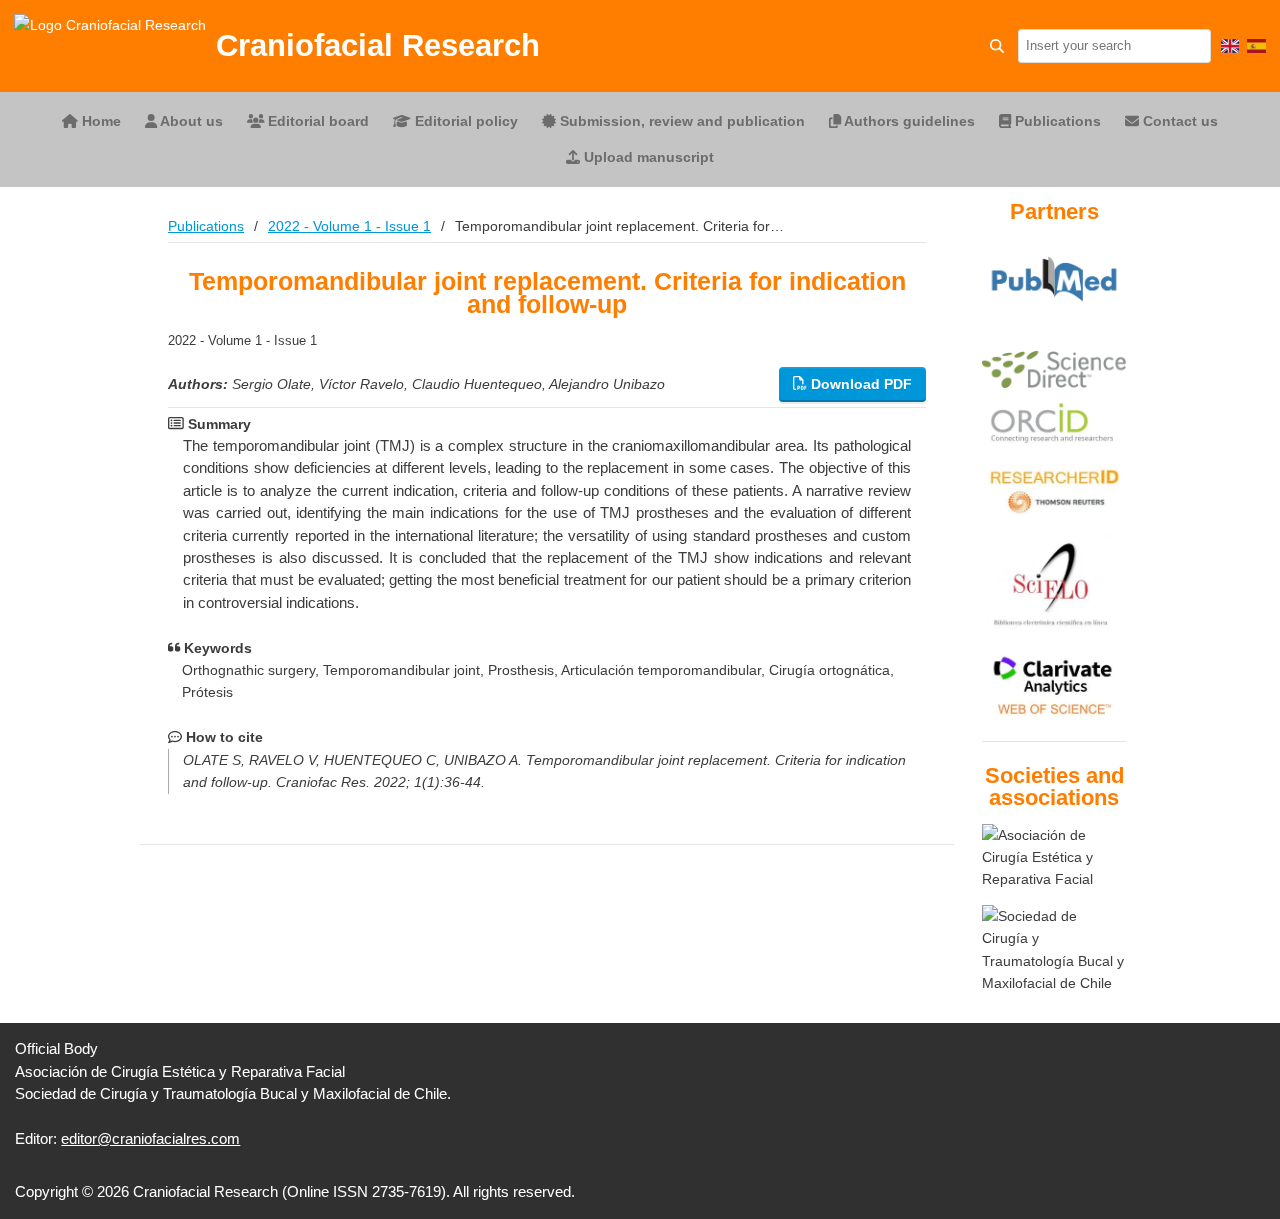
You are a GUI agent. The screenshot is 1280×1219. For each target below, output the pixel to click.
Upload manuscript (647, 157)
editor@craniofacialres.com (150, 1138)
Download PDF (859, 384)
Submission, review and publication (680, 121)
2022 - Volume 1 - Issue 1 (349, 226)
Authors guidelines (908, 121)
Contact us (1178, 121)
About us (190, 121)
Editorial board (316, 121)
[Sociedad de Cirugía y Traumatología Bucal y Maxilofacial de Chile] (1054, 950)
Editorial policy (464, 121)
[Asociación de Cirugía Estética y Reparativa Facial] (1054, 857)
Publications (1056, 121)
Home (99, 121)
